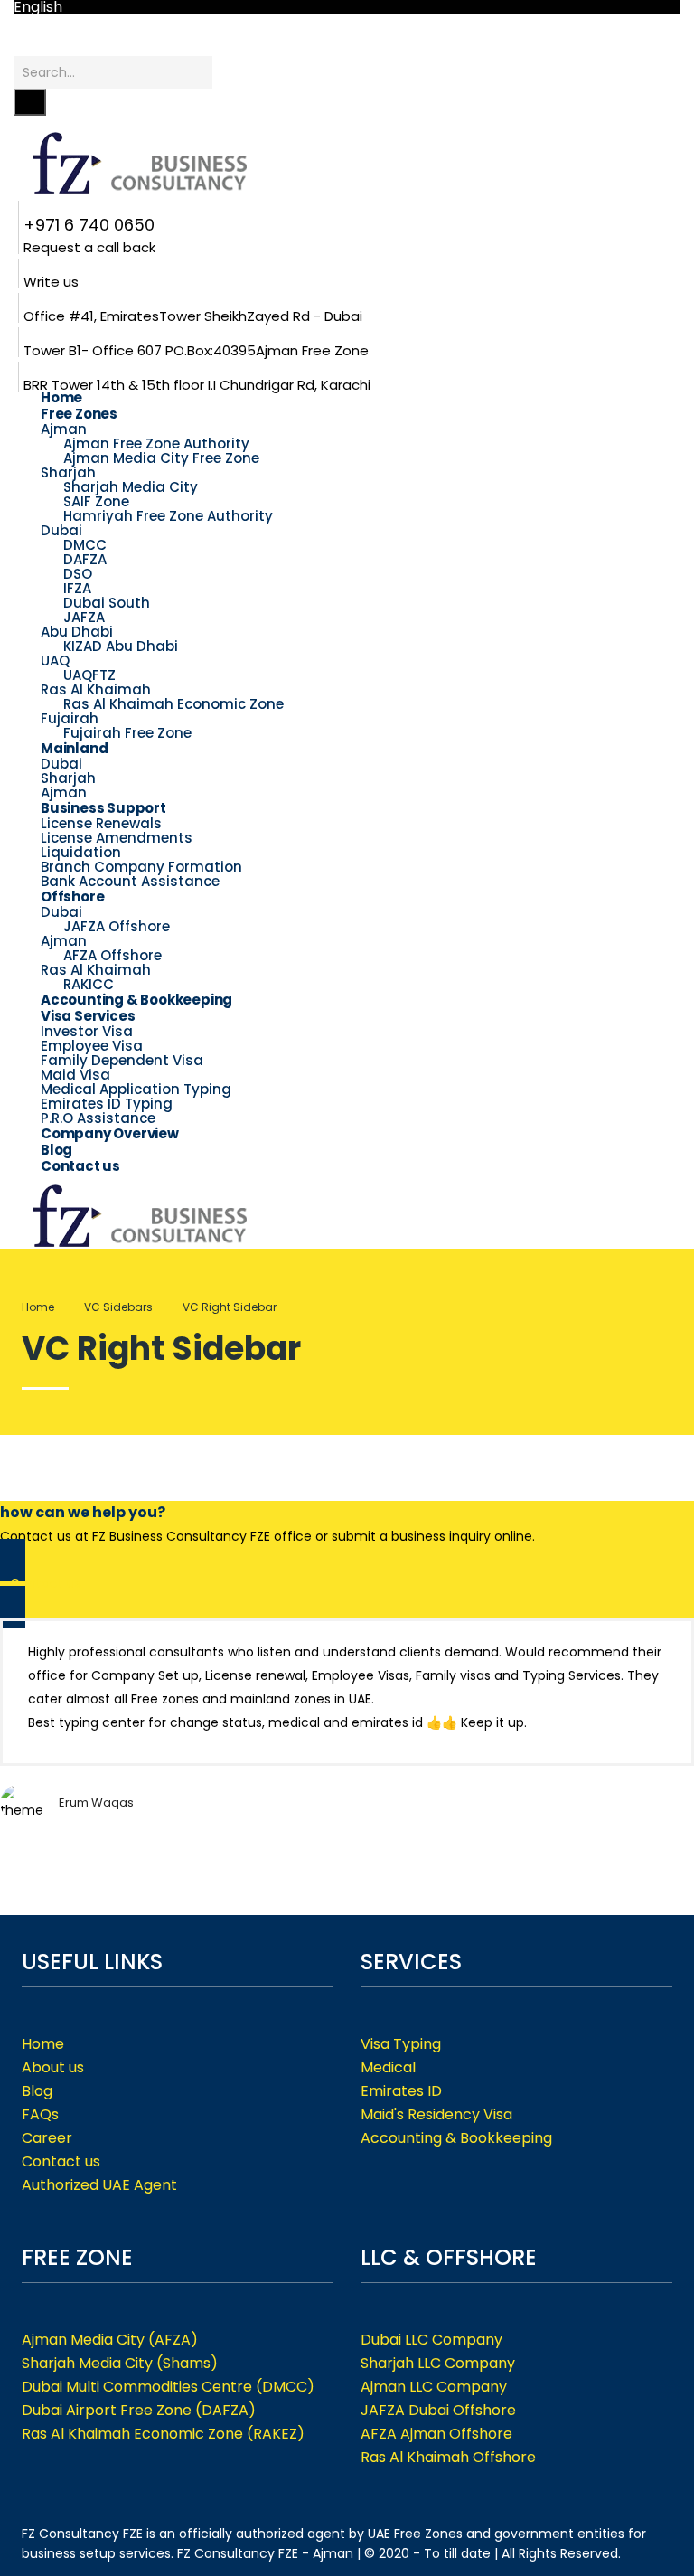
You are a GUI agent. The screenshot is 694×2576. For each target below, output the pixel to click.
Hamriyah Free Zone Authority (168, 516)
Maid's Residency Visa (436, 2114)
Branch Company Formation (141, 867)
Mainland (74, 748)
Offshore (72, 896)
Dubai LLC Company (431, 2340)
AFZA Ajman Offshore (436, 2434)
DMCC (85, 545)
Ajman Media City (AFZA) (110, 2340)
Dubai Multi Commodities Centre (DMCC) (168, 2387)
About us (53, 2067)
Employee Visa (92, 1046)
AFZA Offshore (113, 955)
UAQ (55, 661)
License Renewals (101, 823)
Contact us (80, 1166)
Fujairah (70, 718)
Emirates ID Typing (107, 1104)
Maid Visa (75, 1075)
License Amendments (117, 838)
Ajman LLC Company (434, 2387)
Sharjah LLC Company (438, 2363)
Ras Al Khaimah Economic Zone (173, 704)
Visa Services (88, 1016)
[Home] (149, 1215)
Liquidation (81, 852)
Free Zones (79, 414)
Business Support (103, 808)
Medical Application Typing (136, 1089)
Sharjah (68, 472)
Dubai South (107, 603)
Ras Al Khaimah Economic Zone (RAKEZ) (163, 2434)
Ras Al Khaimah (96, 689)
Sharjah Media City (131, 487)
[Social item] (21, 44)
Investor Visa (87, 1031)
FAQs (40, 2114)
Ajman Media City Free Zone (161, 458)
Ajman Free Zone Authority (156, 443)
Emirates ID (401, 2091)
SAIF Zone (96, 501)
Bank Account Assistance (130, 881)
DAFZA (85, 559)
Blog (37, 2091)
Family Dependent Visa (122, 1060)
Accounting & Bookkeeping (136, 1000)
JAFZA (84, 617)
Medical (388, 2067)
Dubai (61, 530)
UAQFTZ (89, 675)
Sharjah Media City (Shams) (120, 2363)
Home (38, 1307)
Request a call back (89, 247)
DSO (78, 574)
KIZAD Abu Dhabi (121, 646)
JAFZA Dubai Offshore (438, 2410)
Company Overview (110, 1133)
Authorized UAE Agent (99, 2185)
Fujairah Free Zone (127, 733)
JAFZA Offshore (117, 926)
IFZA (77, 588)
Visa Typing (401, 2044)
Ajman (64, 429)
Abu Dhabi (77, 632)
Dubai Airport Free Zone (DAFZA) (139, 2410)
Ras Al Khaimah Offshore (448, 2457)
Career (47, 2138)
